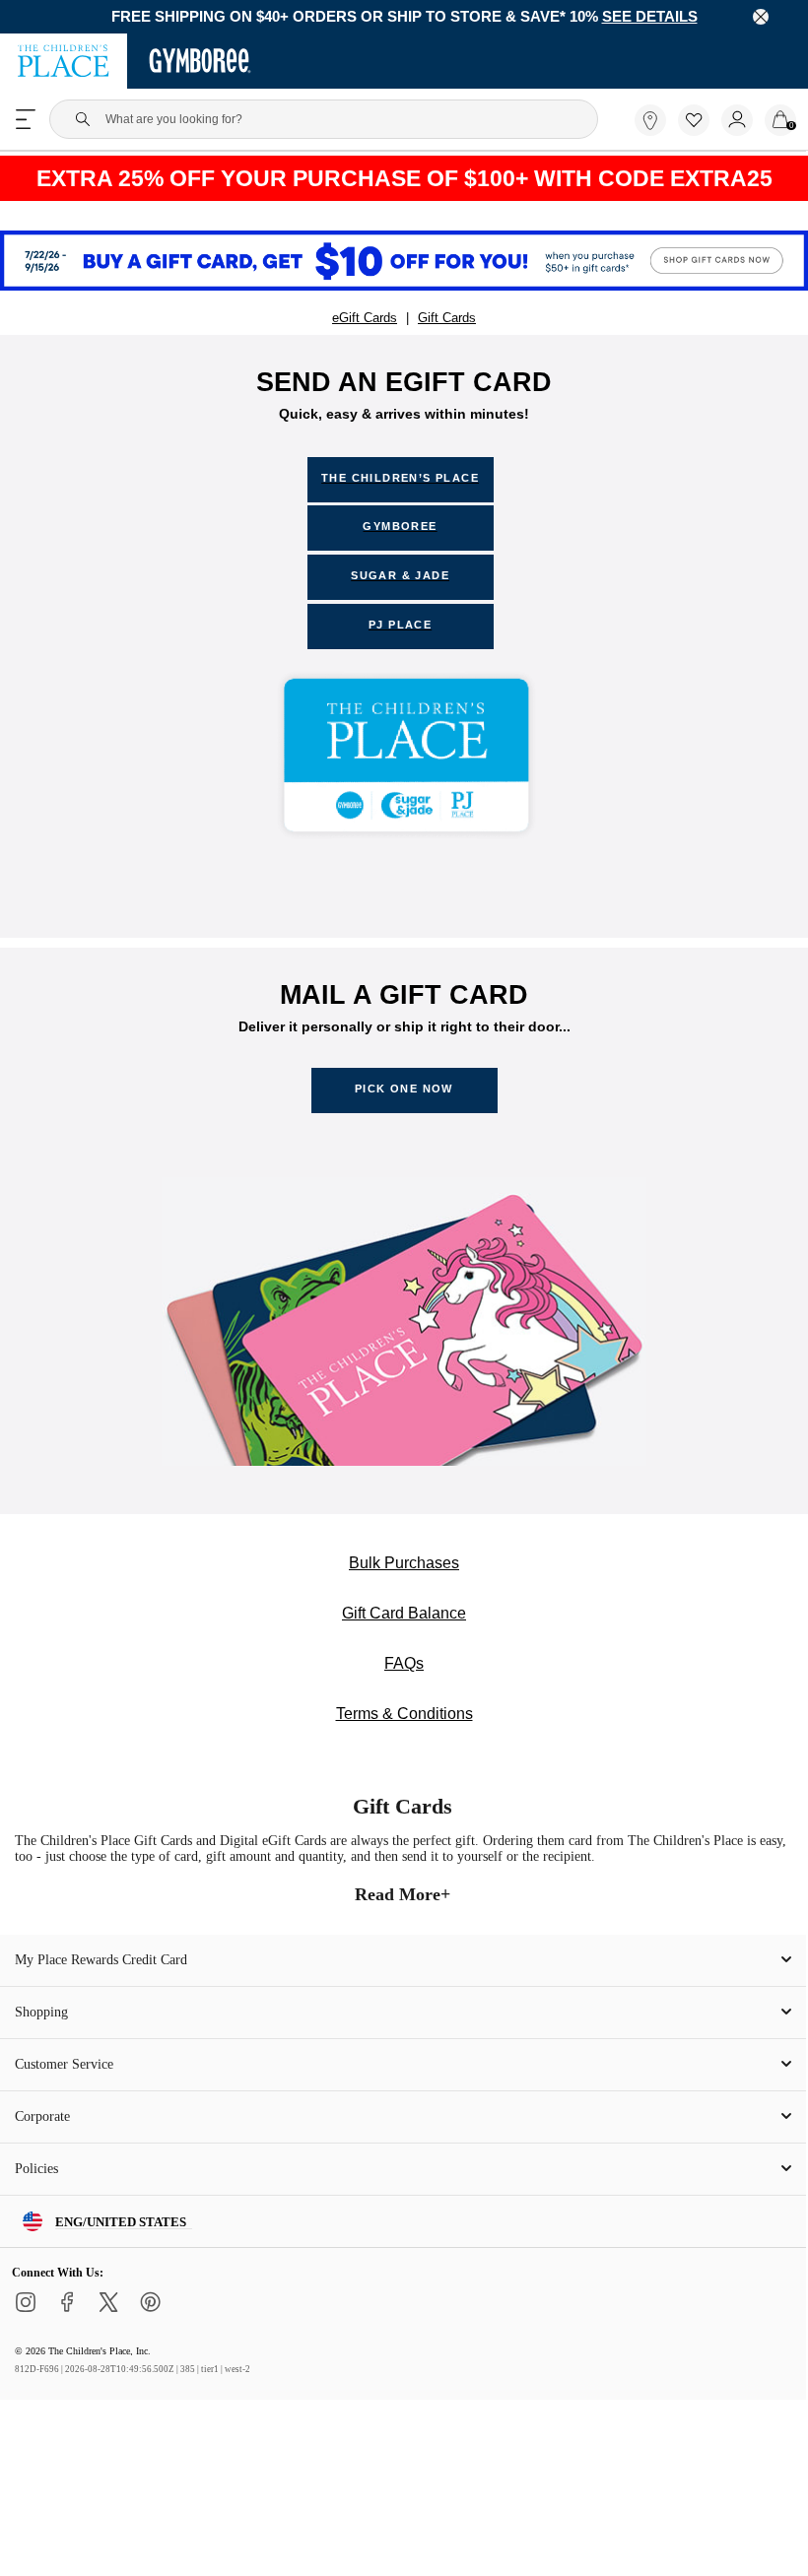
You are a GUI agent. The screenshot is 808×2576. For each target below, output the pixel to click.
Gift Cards (447, 320)
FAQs (404, 1678)
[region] (404, 18)
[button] (694, 122)
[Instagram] (26, 2333)
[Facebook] (67, 2333)
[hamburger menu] (26, 121)
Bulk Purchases (404, 1573)
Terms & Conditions (404, 1730)
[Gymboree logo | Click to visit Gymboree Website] (201, 63)
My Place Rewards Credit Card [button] (107, 1983)
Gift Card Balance (404, 1625)
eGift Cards (364, 320)
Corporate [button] (46, 2140)
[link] (650, 122)
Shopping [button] (44, 2035)
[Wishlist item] (700, 133)
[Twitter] (108, 2333)
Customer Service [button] (69, 2087)
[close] (761, 18)
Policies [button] (38, 2192)
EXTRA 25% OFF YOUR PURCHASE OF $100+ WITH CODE (404, 180)
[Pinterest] (150, 2333)
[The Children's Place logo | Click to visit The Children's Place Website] (64, 63)
